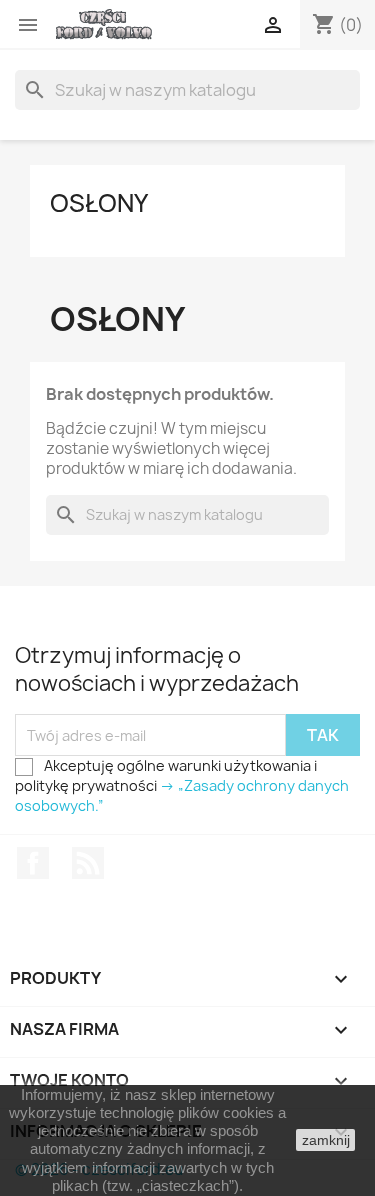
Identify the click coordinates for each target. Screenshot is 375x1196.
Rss (88, 863)
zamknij (326, 1140)
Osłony (99, 203)
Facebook (33, 863)
